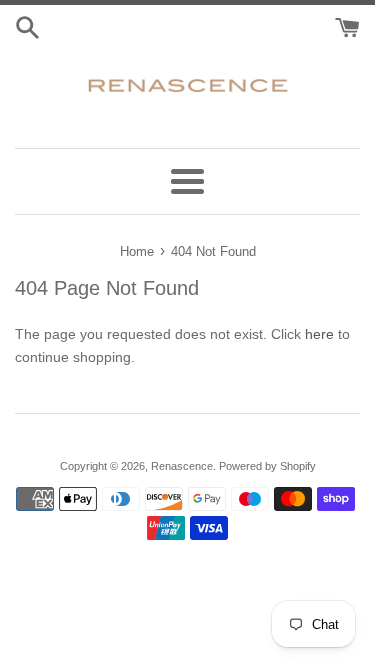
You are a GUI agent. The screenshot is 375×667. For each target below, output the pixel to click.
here (319, 334)
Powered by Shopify (267, 466)
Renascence (182, 466)
